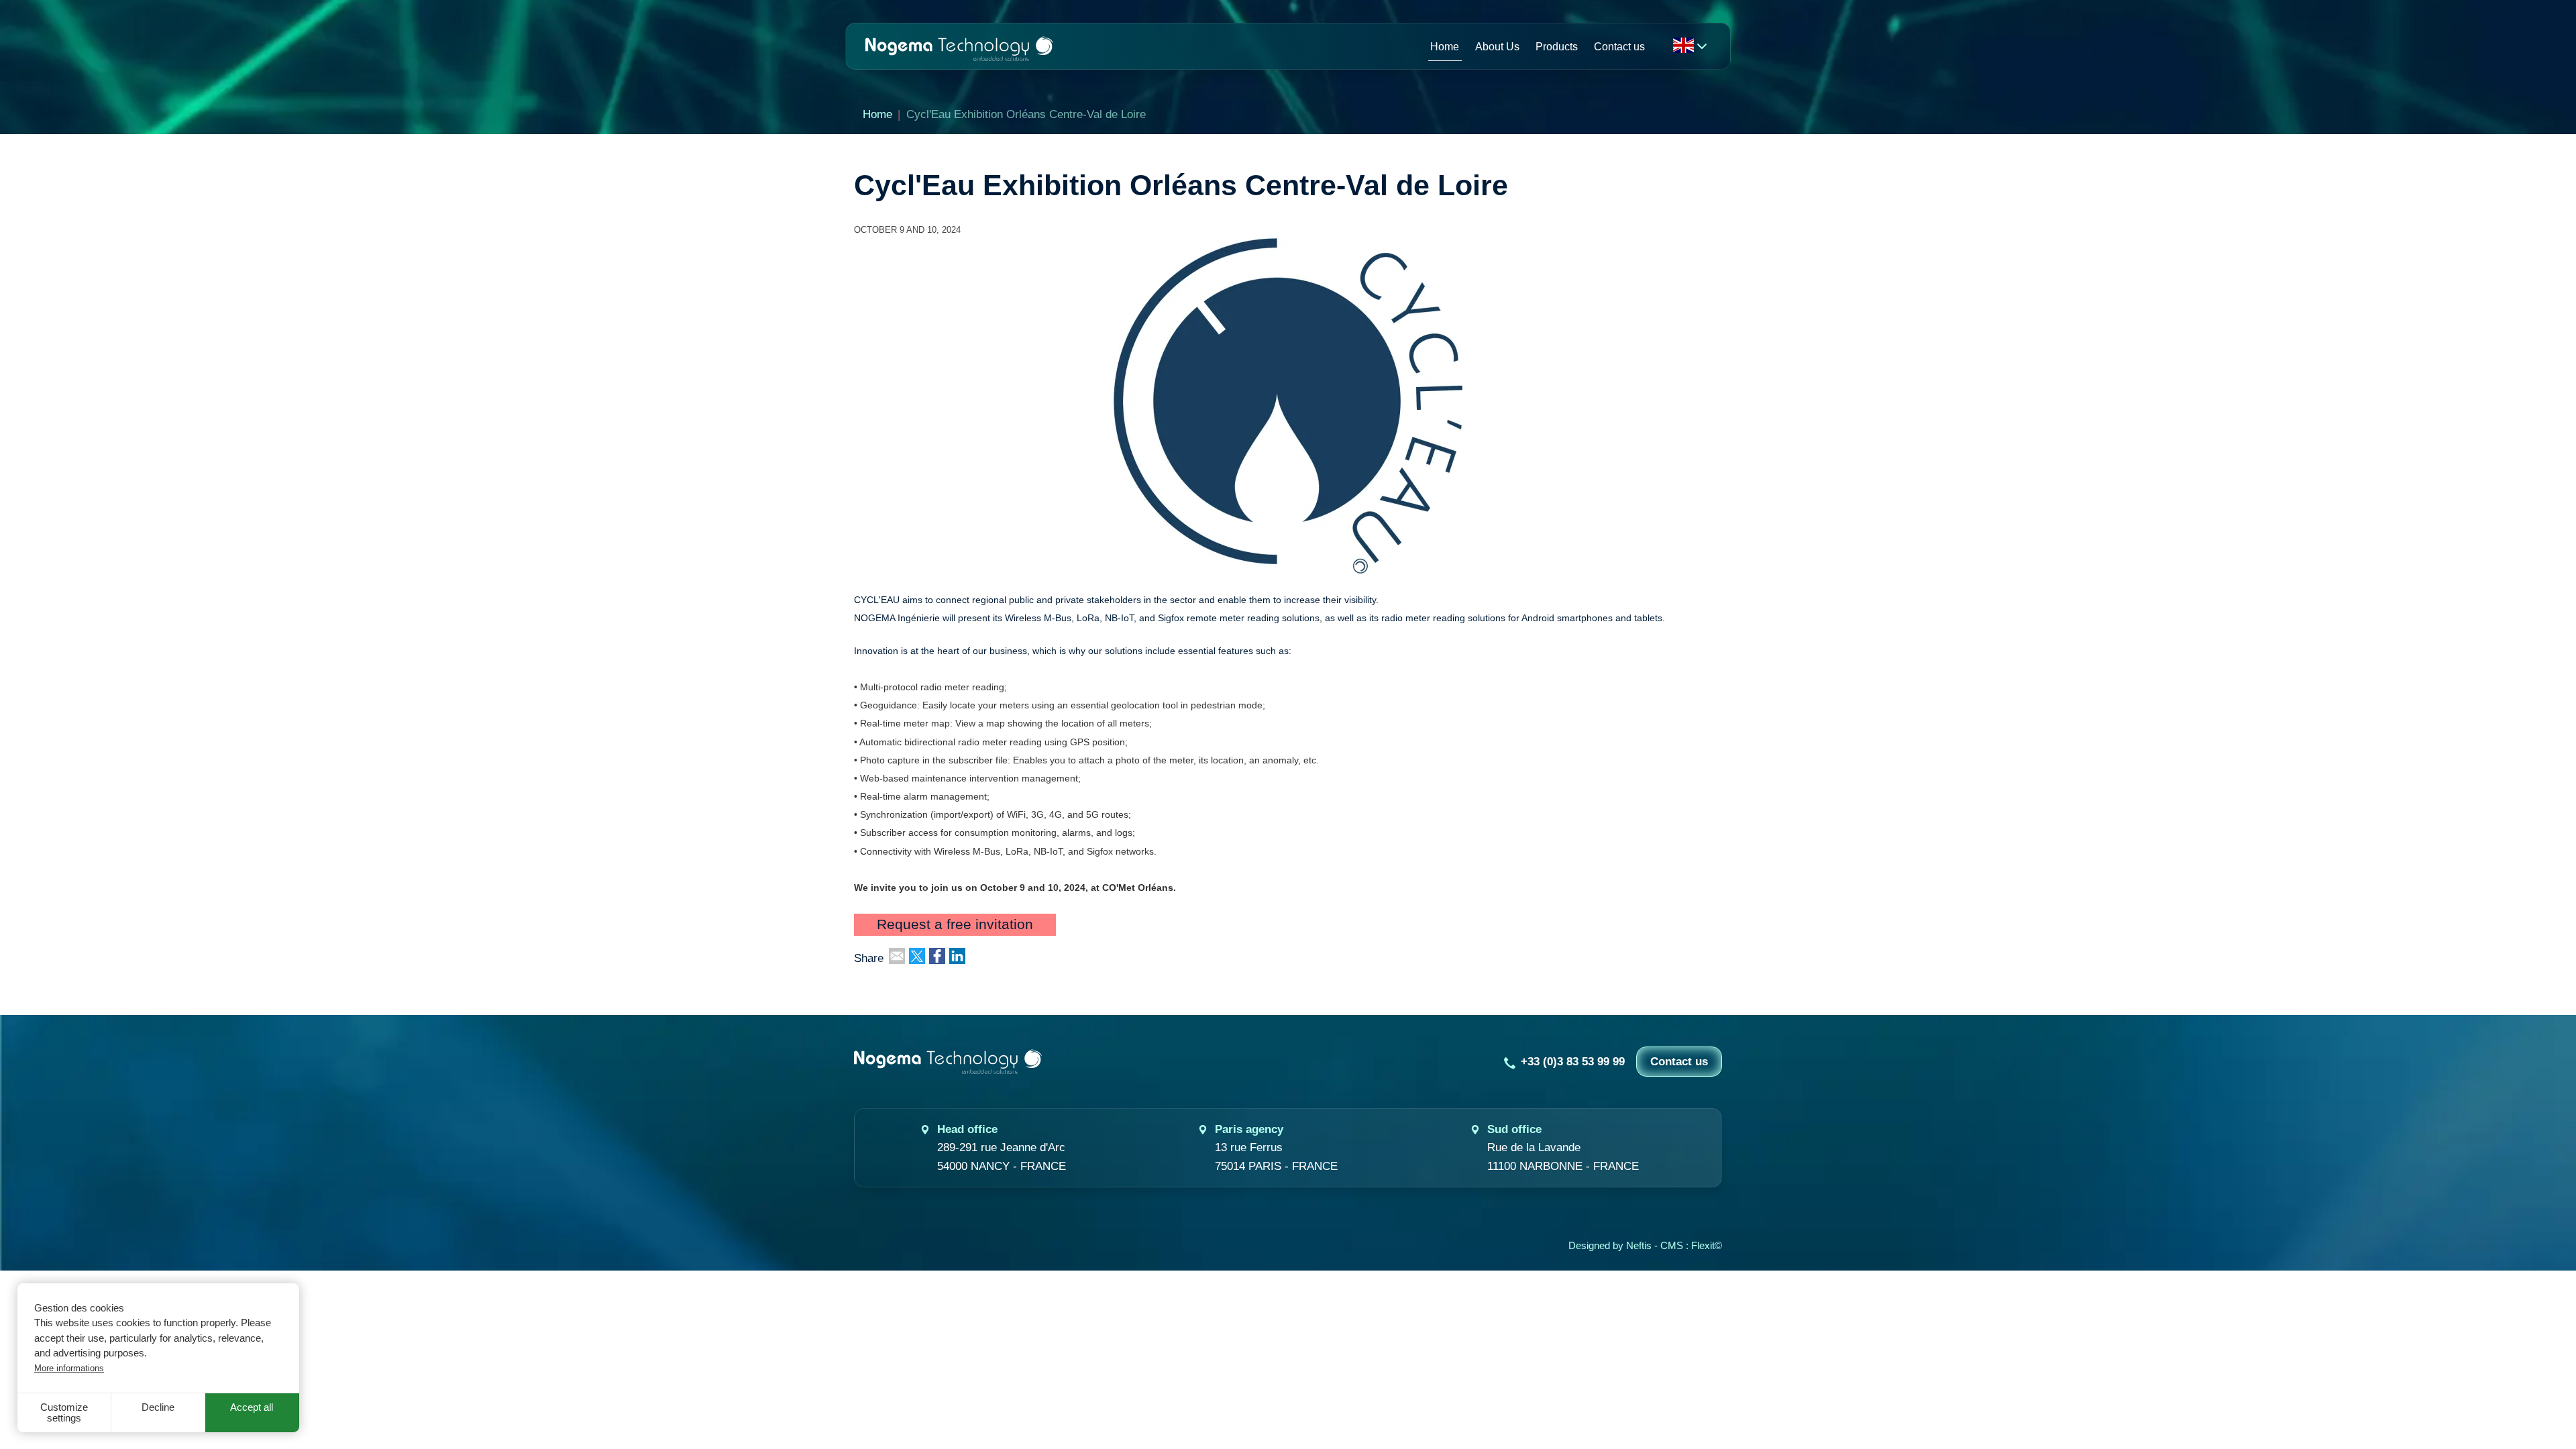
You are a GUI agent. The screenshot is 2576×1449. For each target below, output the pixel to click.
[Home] (959, 46)
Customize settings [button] (64, 1413)
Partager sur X (917, 956)
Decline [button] (158, 1407)
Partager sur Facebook (937, 956)
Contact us (1679, 1062)
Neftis (1639, 1246)
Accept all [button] (252, 1407)
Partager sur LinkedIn (957, 956)
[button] (1288, 405)
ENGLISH (1683, 45)
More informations (69, 1368)
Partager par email (897, 956)
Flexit (1703, 1246)
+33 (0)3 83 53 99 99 (1573, 1062)
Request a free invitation (955, 925)
